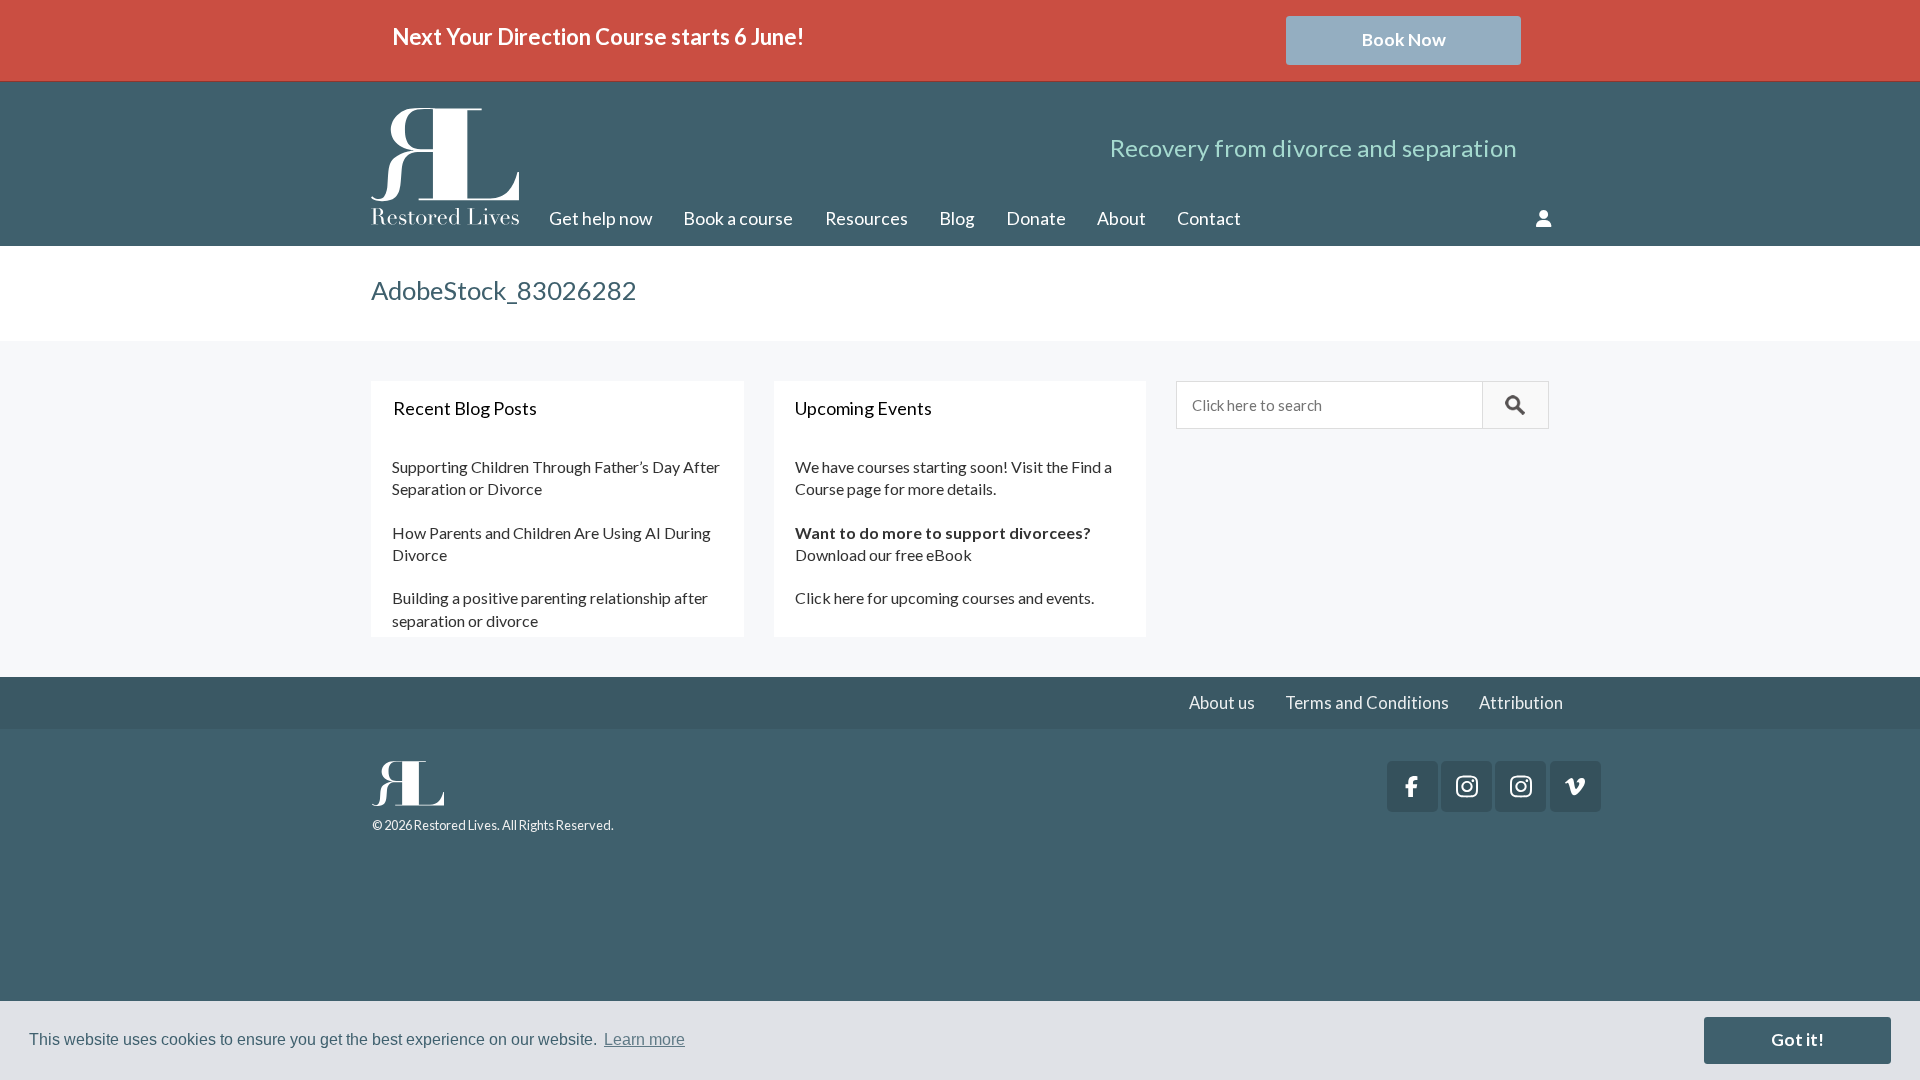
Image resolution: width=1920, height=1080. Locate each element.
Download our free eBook (883, 554)
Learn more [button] (644, 1039)
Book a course (738, 218)
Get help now (600, 218)
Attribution (1521, 703)
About (1121, 218)
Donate (1036, 218)
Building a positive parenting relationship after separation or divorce (550, 608)
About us (1222, 703)
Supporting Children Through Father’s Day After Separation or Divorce (556, 477)
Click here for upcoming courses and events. (944, 597)
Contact (1209, 218)
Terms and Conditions (1367, 703)
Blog (957, 218)
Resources (866, 218)
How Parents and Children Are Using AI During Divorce (551, 543)
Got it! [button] (1797, 1039)
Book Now (1404, 39)
